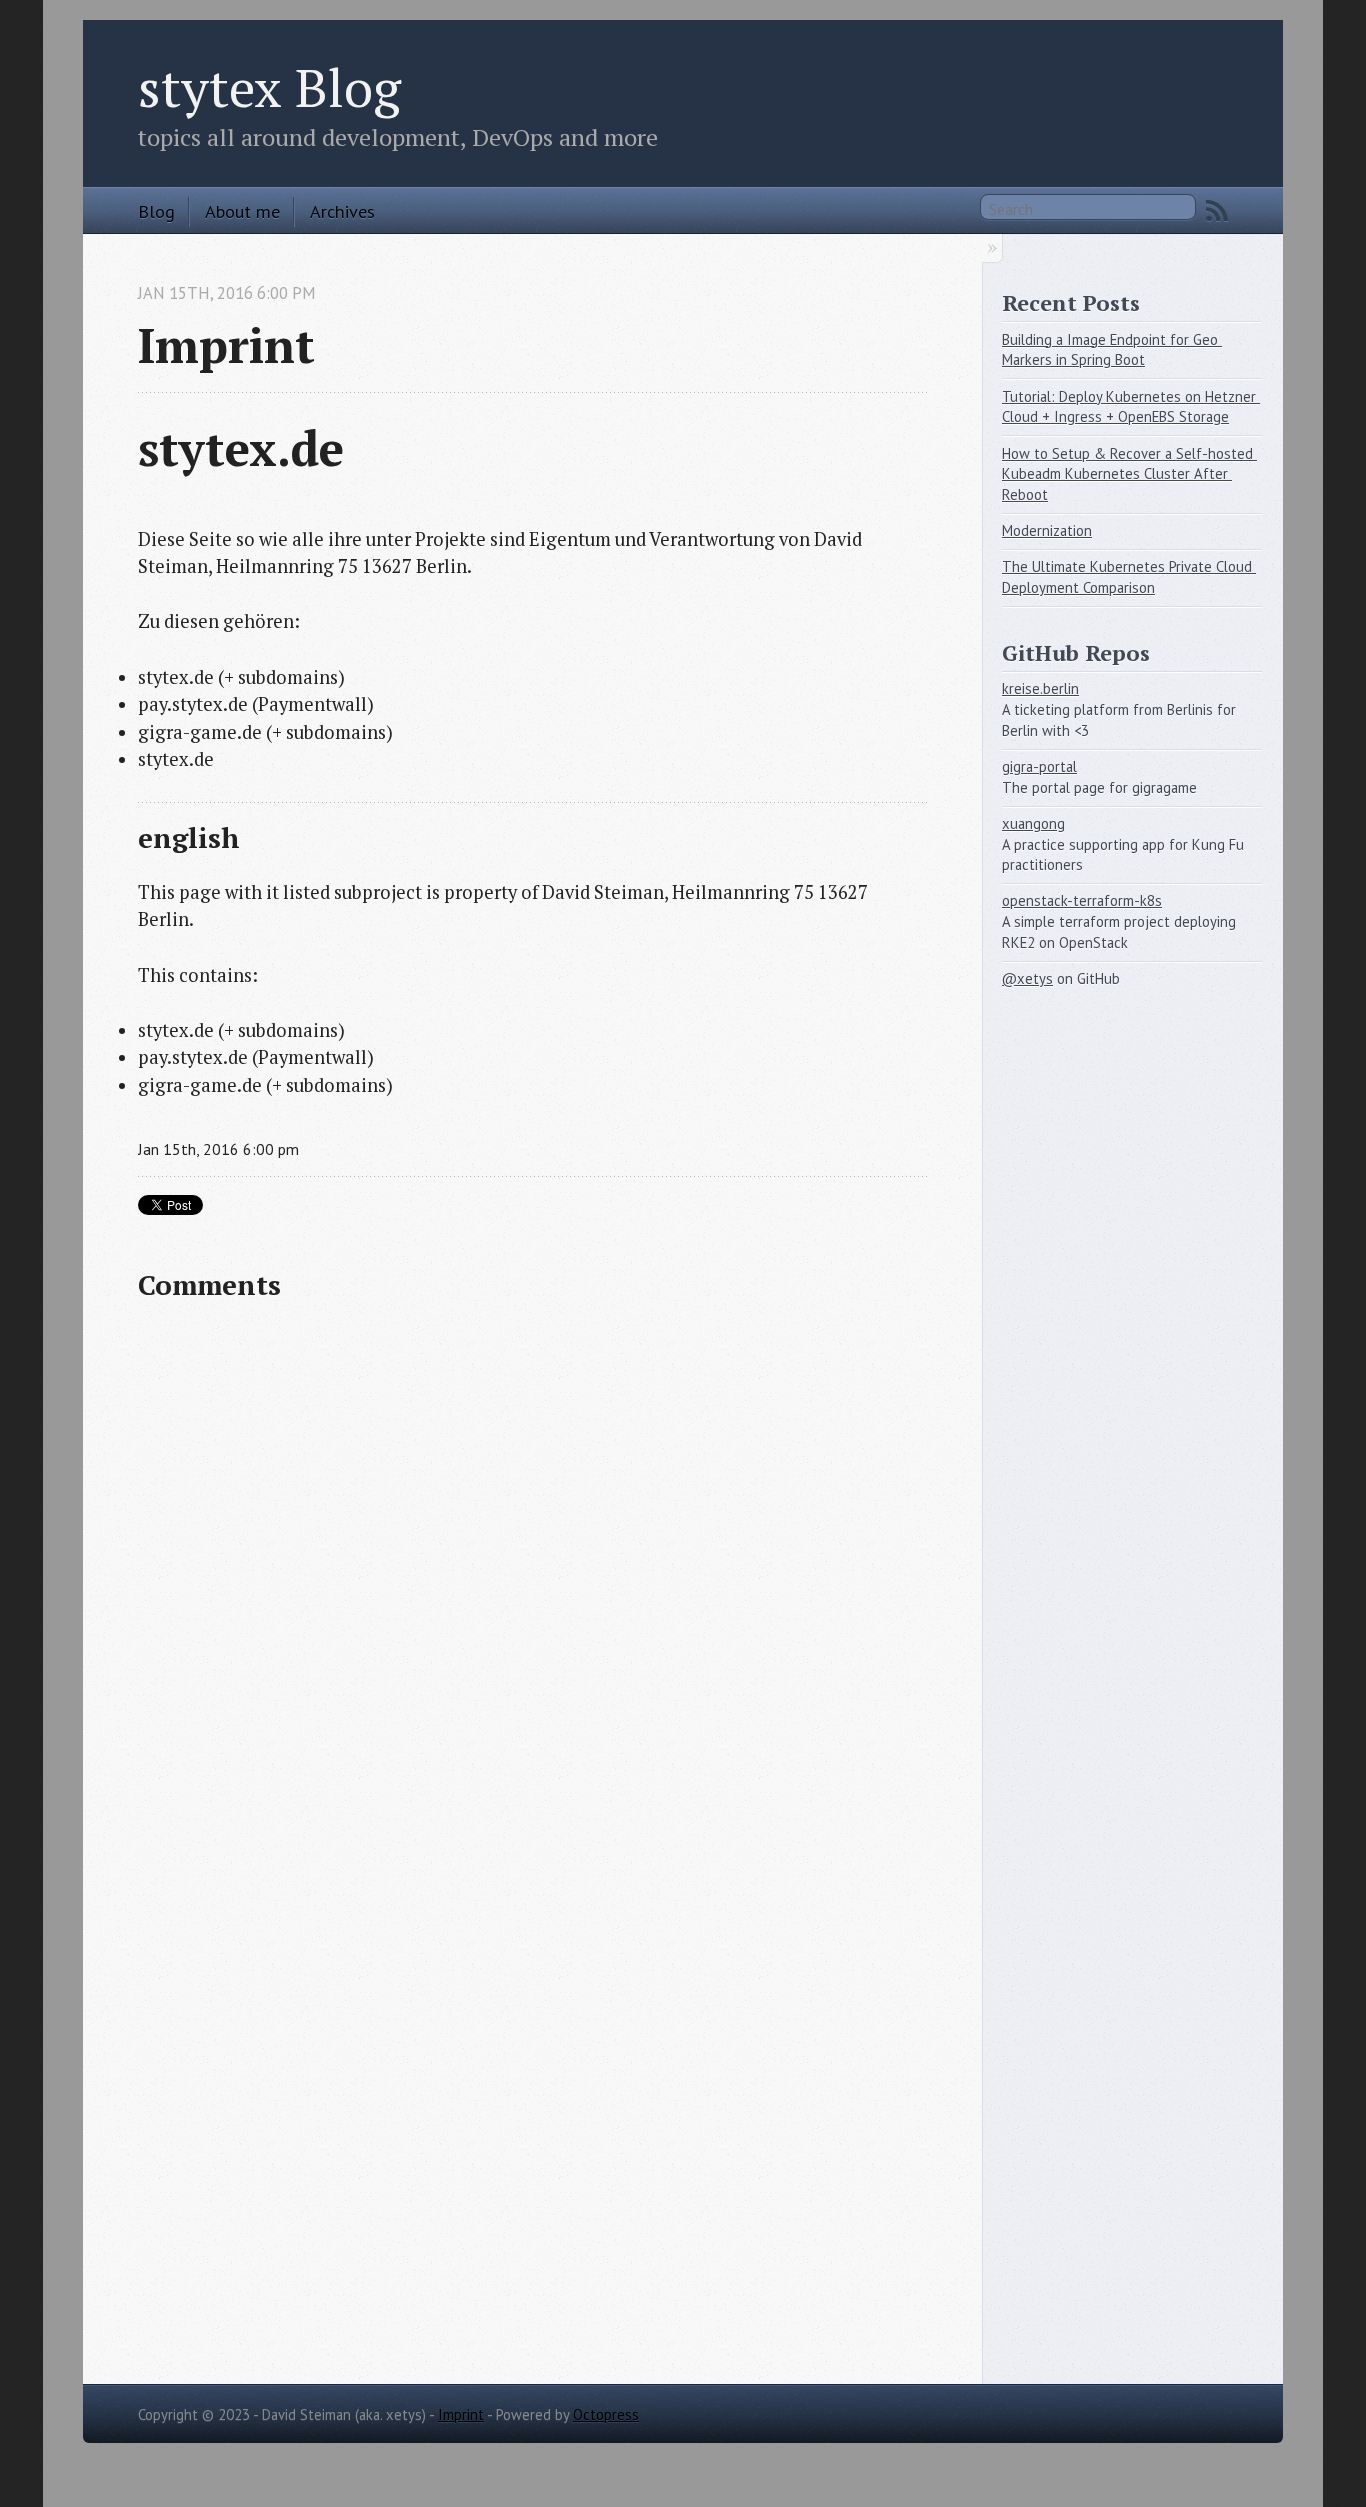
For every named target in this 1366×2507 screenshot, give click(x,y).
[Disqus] (532, 1579)
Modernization (1047, 530)
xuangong (1033, 823)
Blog (156, 211)
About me (242, 211)
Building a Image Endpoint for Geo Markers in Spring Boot (1112, 350)
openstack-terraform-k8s (1082, 900)
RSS (1217, 211)
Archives (342, 211)
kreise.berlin (1040, 688)
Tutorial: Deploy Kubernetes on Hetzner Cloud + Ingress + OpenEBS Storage (1131, 407)
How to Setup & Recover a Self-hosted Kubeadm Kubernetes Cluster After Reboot (1129, 474)
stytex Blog (269, 87)
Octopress (606, 2414)
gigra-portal (1039, 766)
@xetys (1027, 978)
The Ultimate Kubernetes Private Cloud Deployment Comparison (1129, 577)
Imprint (461, 2414)
